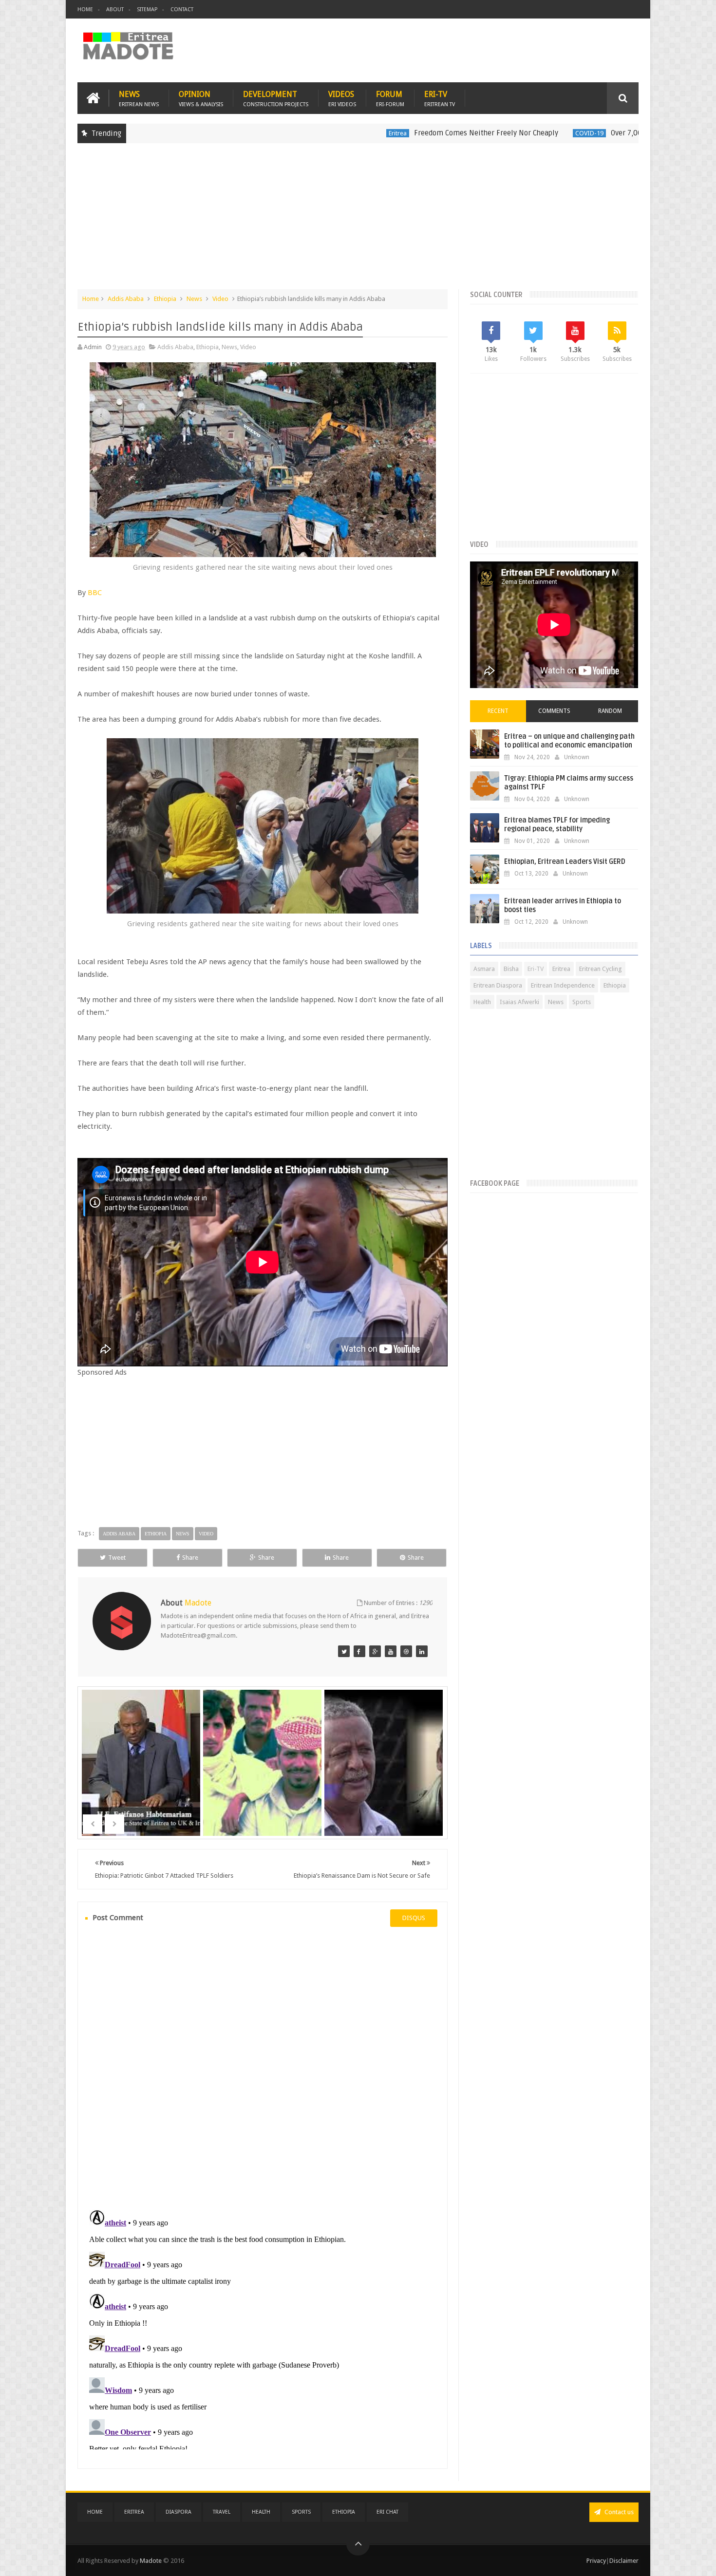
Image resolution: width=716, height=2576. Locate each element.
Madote (151, 2561)
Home (85, 9)
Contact (182, 9)
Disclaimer (624, 2561)
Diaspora (179, 2512)
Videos (342, 98)
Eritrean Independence (563, 985)
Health (482, 1002)
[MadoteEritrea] (344, 1651)
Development (276, 98)
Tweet (117, 1558)
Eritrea (308, 133)
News (139, 98)
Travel (222, 2512)
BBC (95, 593)
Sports (582, 1002)
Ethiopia (165, 299)
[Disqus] (263, 2067)
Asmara (484, 969)
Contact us (618, 2512)
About (115, 9)
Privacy (596, 2561)
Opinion (201, 98)
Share (190, 1558)
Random (610, 711)
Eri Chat (387, 2512)
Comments (554, 711)
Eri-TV (440, 98)
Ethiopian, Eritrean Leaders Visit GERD (565, 862)
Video (220, 299)
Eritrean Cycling (601, 969)
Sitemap (147, 9)
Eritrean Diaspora (498, 985)
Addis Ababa (126, 299)
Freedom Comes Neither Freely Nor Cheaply (396, 133)
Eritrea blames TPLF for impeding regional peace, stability (557, 825)
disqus (414, 1918)
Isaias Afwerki (519, 1002)
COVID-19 (500, 133)
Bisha (511, 969)
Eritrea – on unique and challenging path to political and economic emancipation (569, 741)
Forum (390, 98)
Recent (498, 711)
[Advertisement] (358, 221)
